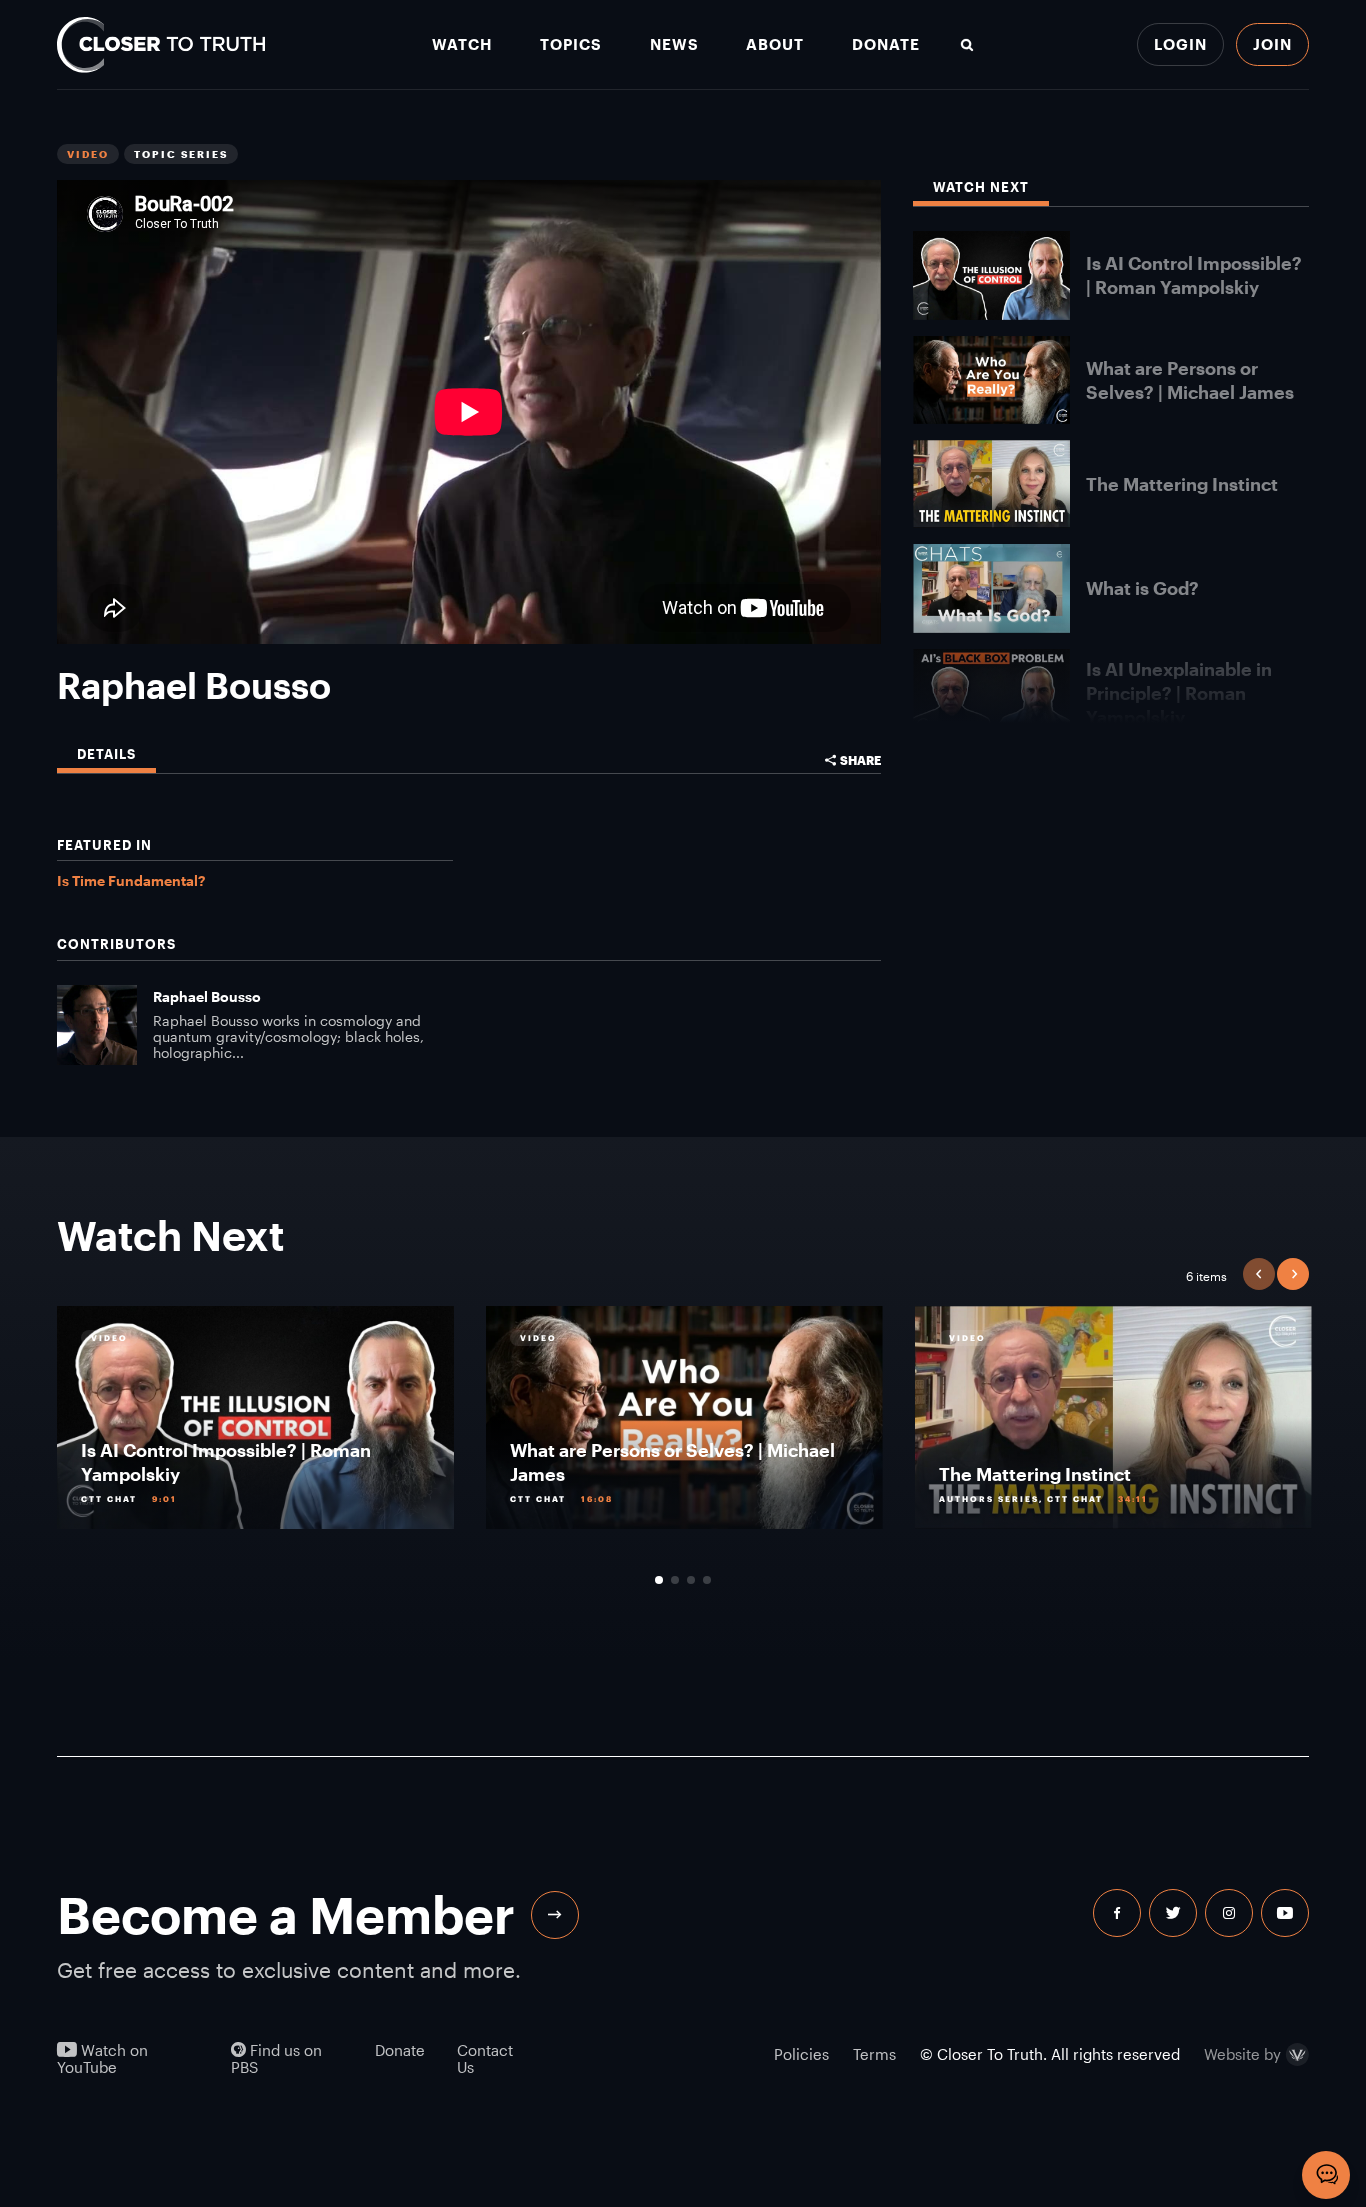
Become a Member (286, 1914)
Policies (801, 2054)
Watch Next (981, 187)
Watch (462, 44)
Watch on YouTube (102, 2059)
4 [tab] (707, 1580)
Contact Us (485, 2059)
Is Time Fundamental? (131, 880)
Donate (886, 44)
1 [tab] (659, 1580)
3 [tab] (691, 1580)
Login (1180, 44)
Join (1272, 44)
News (674, 44)
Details (106, 754)
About (775, 44)
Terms (874, 2054)
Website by (1242, 2055)
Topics (571, 44)
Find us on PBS (276, 2059)
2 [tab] (675, 1580)
